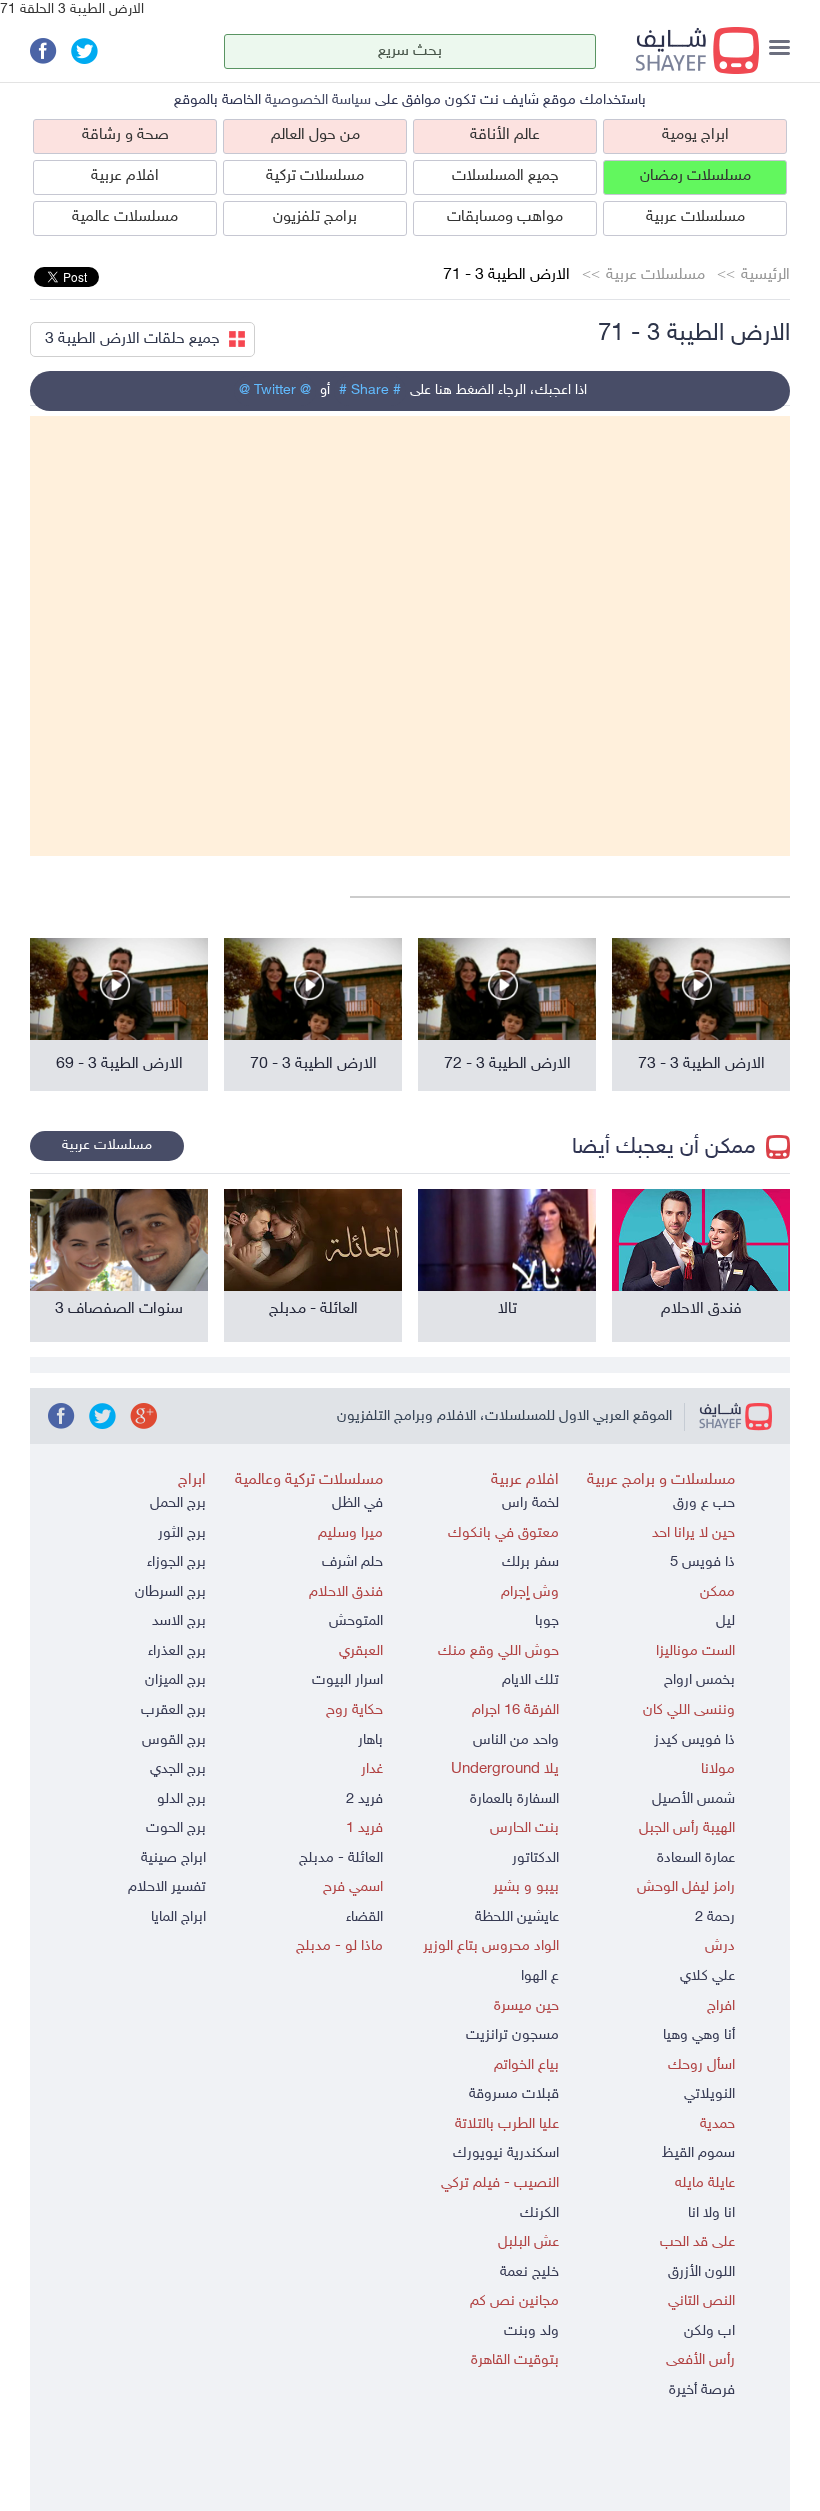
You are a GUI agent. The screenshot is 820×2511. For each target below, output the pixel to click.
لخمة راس (530, 1503)
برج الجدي (178, 1769)
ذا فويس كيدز (694, 1740)
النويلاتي (709, 2094)
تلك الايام (530, 1680)
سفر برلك (530, 1562)
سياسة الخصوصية (318, 100)
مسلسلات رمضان (695, 176)
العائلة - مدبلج (341, 1858)
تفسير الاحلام (167, 1887)
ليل (725, 1621)
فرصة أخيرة (702, 2390)
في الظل (357, 1503)
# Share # (370, 390)
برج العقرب (173, 1710)
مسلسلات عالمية (125, 217)
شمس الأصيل (693, 1799)
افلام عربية (125, 176)
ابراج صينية (173, 1858)
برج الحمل (178, 1503)
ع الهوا (540, 1976)
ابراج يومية (695, 135)
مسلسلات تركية (315, 176)
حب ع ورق (704, 1503)
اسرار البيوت (347, 1680)
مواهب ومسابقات (505, 217)
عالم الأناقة (505, 135)
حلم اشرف (352, 1562)
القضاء (364, 1917)
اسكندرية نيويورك (506, 2153)
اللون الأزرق (701, 2272)
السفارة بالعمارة (514, 1799)
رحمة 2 (715, 1917)
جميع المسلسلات (505, 176)
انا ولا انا (711, 2213)
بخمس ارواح (699, 1680)
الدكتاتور (535, 1858)
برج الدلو (181, 1799)
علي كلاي (707, 1976)
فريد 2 (364, 1799)
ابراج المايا (178, 1917)
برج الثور (182, 1533)
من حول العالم (315, 135)
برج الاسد (179, 1621)
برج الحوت (176, 1828)
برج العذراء (177, 1651)
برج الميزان (175, 1680)
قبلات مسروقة (514, 2094)
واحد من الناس (516, 1740)
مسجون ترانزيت (512, 2035)
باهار (370, 1740)
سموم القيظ (698, 2153)
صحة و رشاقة (125, 135)
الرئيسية (765, 275)
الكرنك (539, 2213)
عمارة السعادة (696, 1858)
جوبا (547, 1621)
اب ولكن (709, 2331)
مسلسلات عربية (695, 217)
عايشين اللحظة (517, 1917)
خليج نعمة (529, 2272)
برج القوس (174, 1740)
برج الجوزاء (176, 1562)
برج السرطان (170, 1592)
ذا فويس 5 (702, 1562)
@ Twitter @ (275, 390)
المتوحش (356, 1621)
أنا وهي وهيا (699, 2035)
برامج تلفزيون (315, 217)
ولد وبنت (531, 2331)
